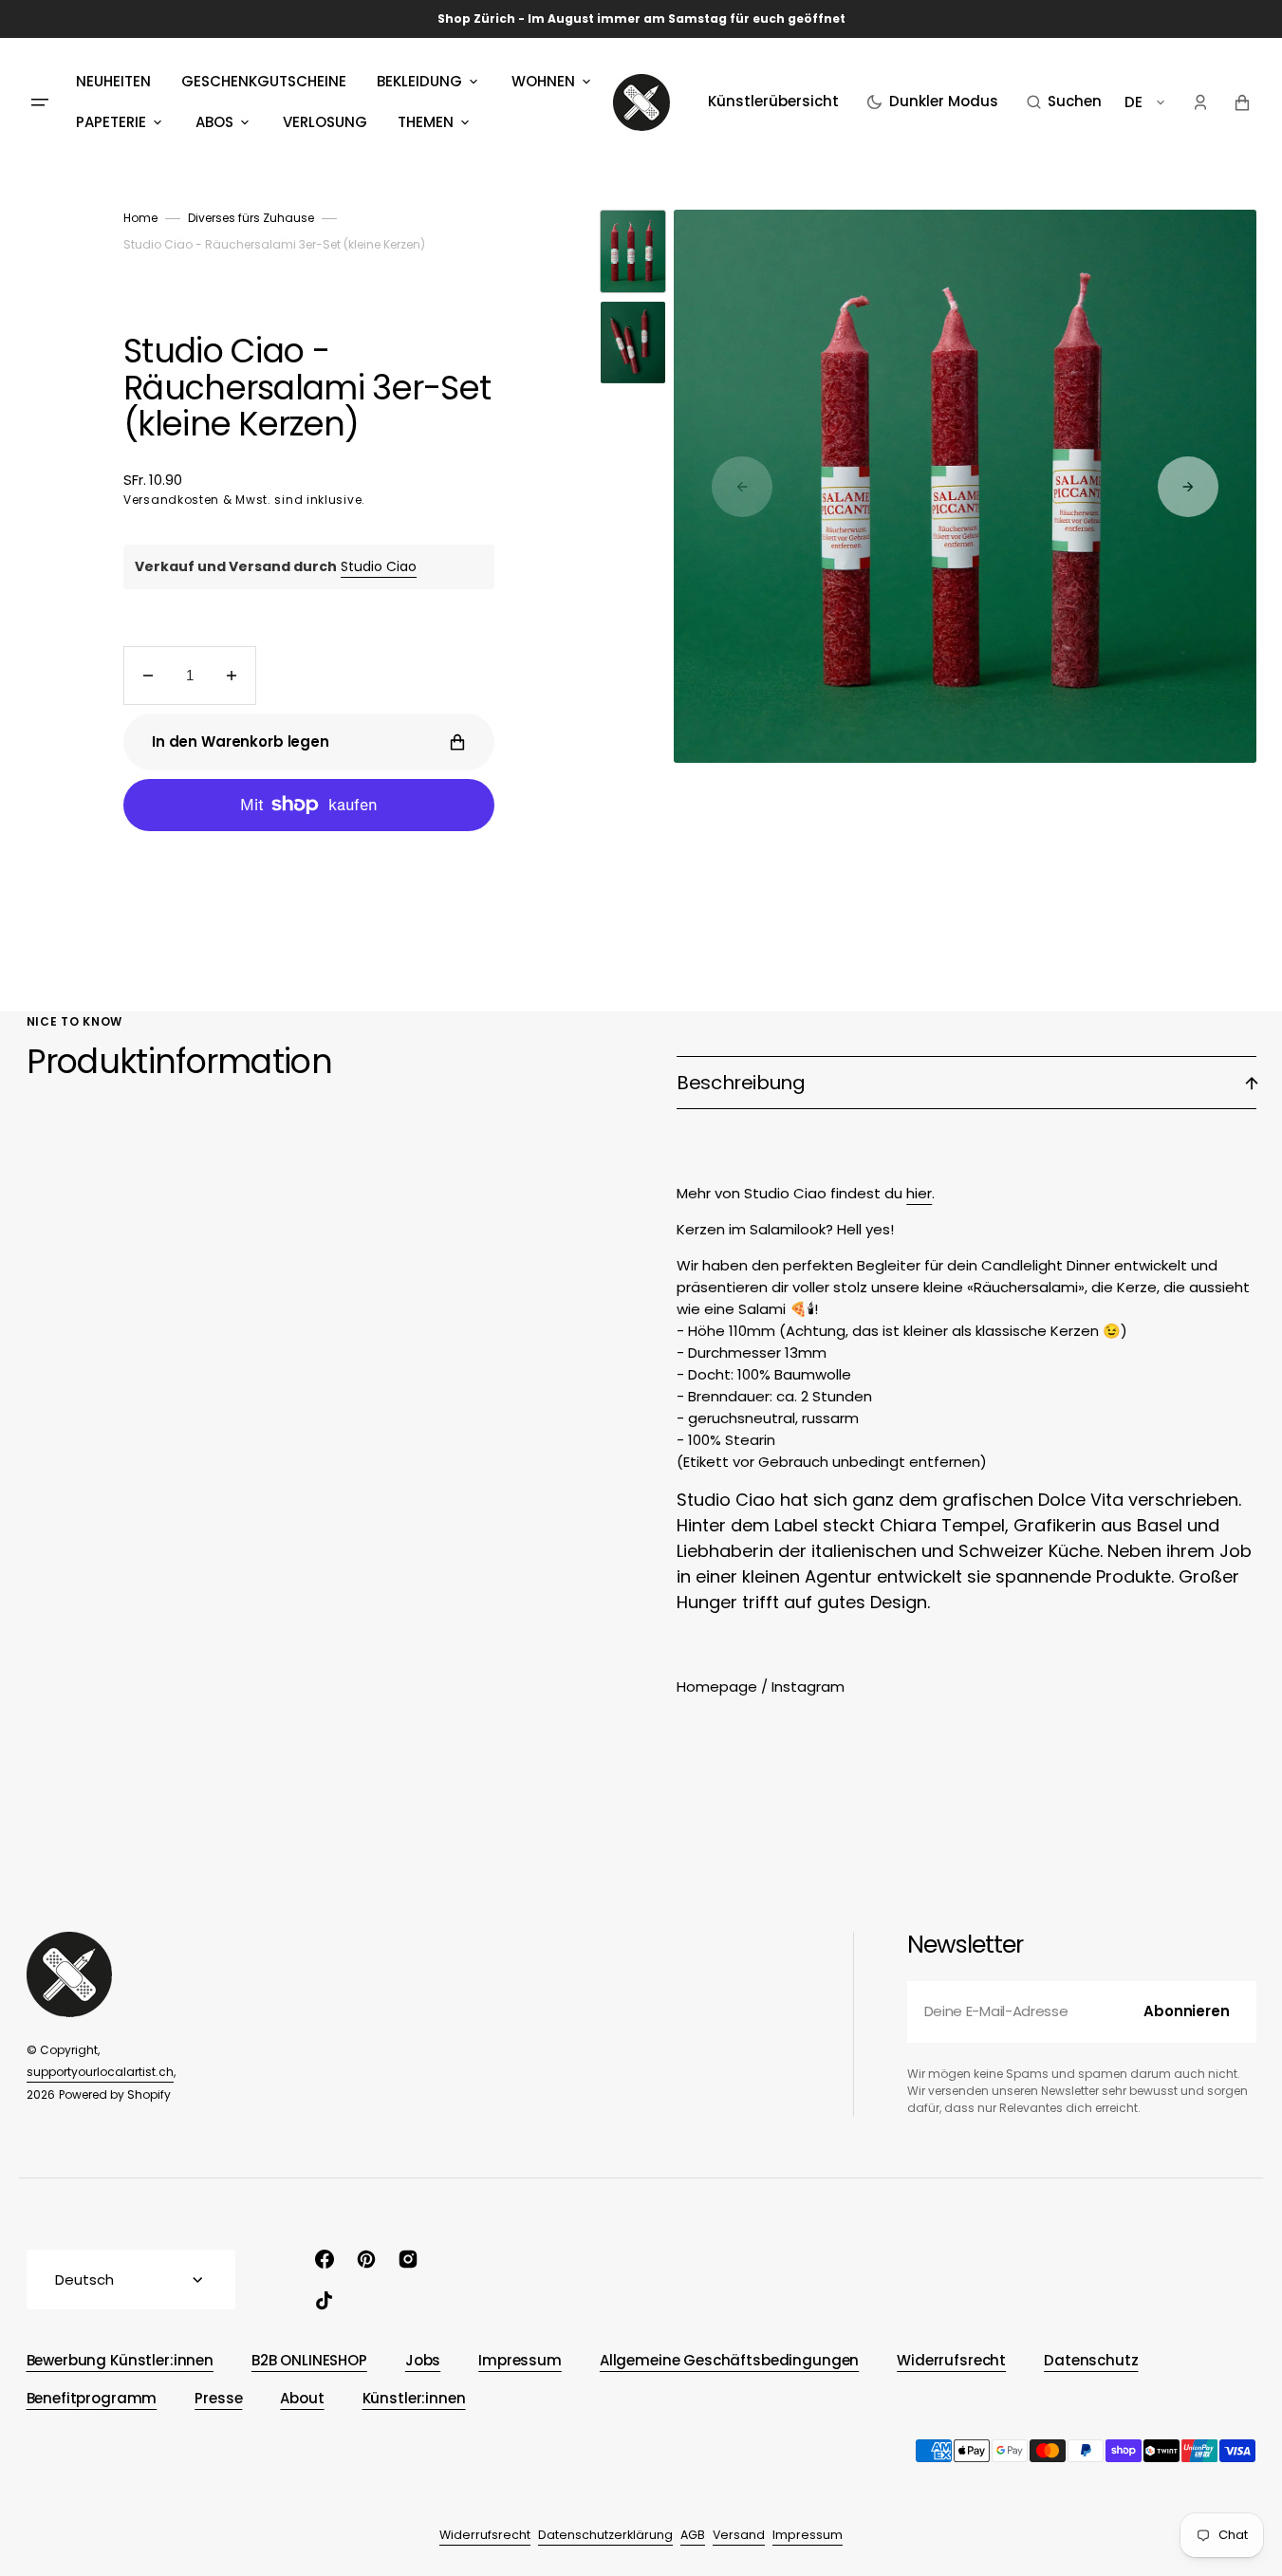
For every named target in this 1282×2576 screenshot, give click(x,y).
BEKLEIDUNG (419, 81)
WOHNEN (543, 81)
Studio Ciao (379, 566)
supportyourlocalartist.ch (100, 2072)
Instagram (808, 1686)
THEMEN (426, 122)
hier (919, 1193)
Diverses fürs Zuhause (251, 218)
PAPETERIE (111, 122)
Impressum (808, 2535)
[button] (1064, 102)
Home (140, 218)
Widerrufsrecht (485, 2535)
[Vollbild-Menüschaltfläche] (40, 102)
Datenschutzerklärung (605, 2535)
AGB (693, 2535)
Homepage (717, 1686)
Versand (739, 2535)
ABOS (214, 122)
